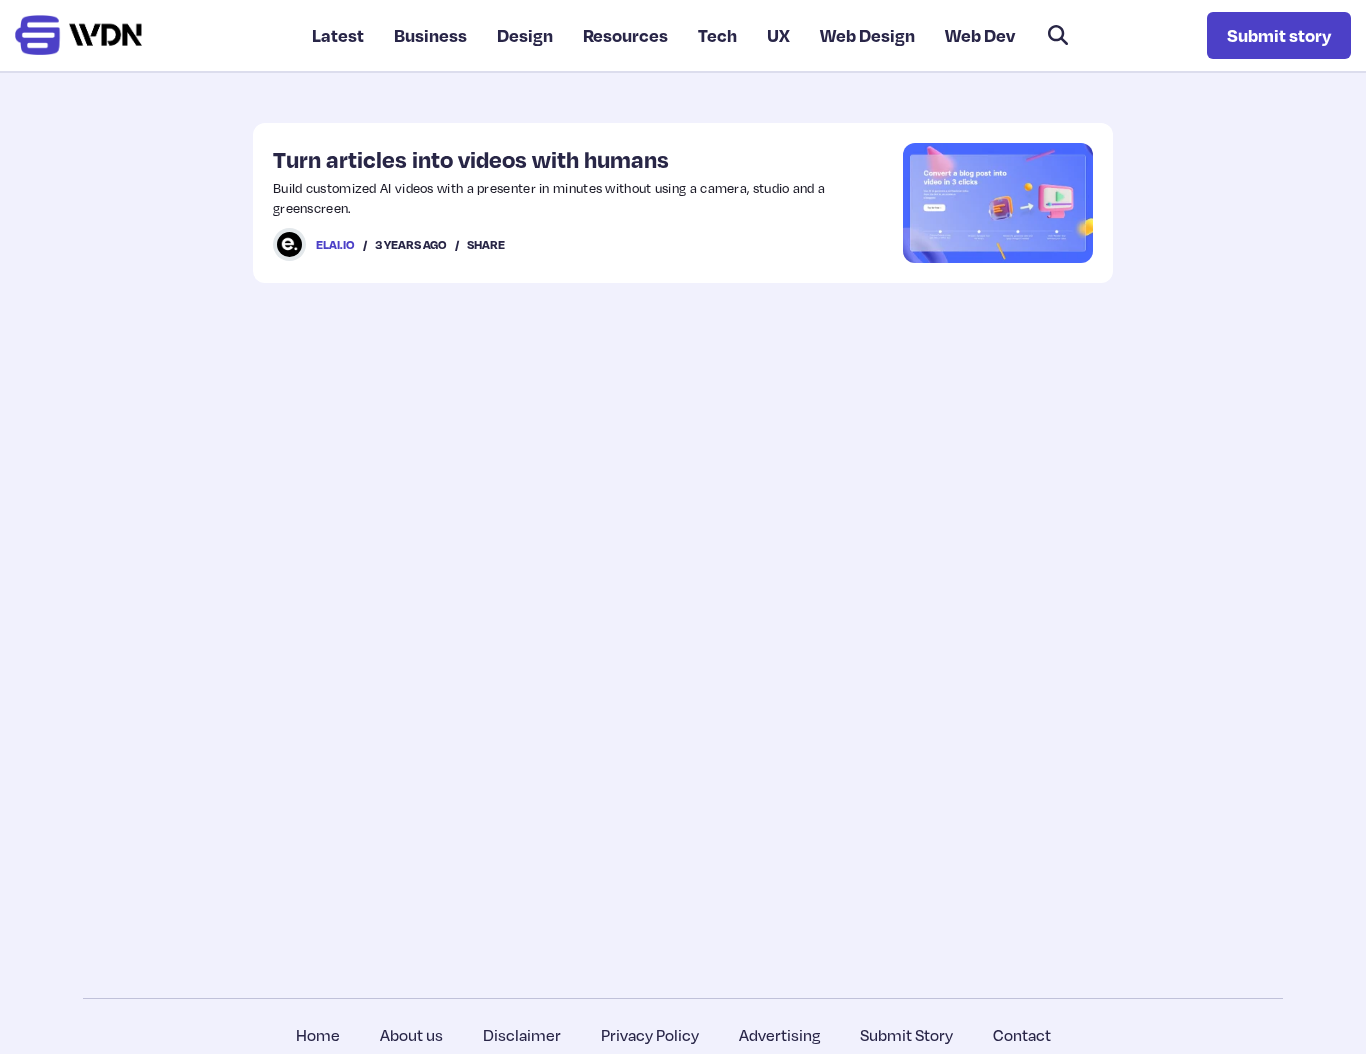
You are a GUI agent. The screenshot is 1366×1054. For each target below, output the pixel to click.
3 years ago (411, 244)
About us (411, 1035)
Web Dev (980, 35)
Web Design (867, 35)
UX (778, 35)
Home (318, 1035)
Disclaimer (522, 1035)
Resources (625, 35)
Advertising (779, 1035)
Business (430, 35)
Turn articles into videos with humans (471, 159)
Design (525, 35)
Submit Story (906, 1035)
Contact (1022, 1035)
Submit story (1279, 35)
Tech (717, 35)
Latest (338, 35)
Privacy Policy (650, 1035)
